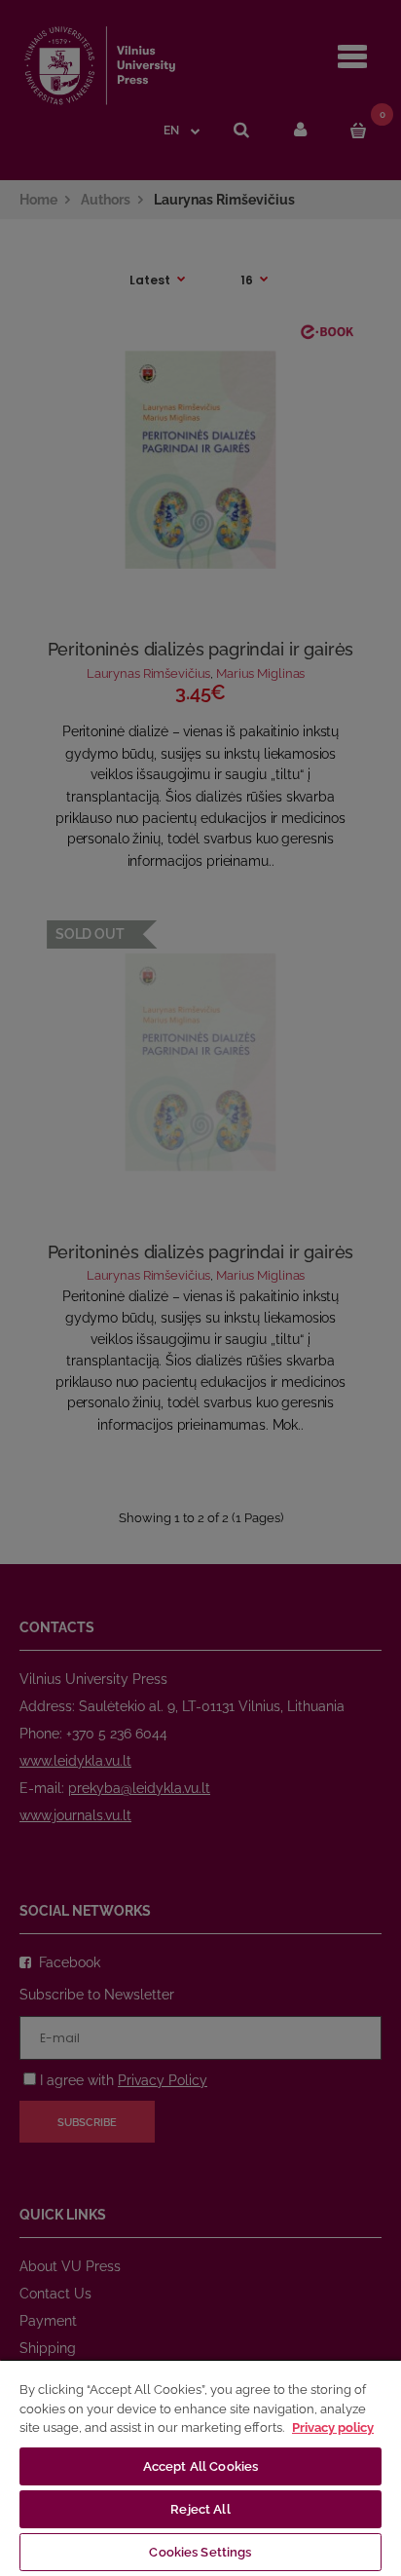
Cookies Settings (200, 2552)
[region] (200, 2467)
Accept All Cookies (200, 2466)
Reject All (200, 2509)
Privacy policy (333, 2427)
